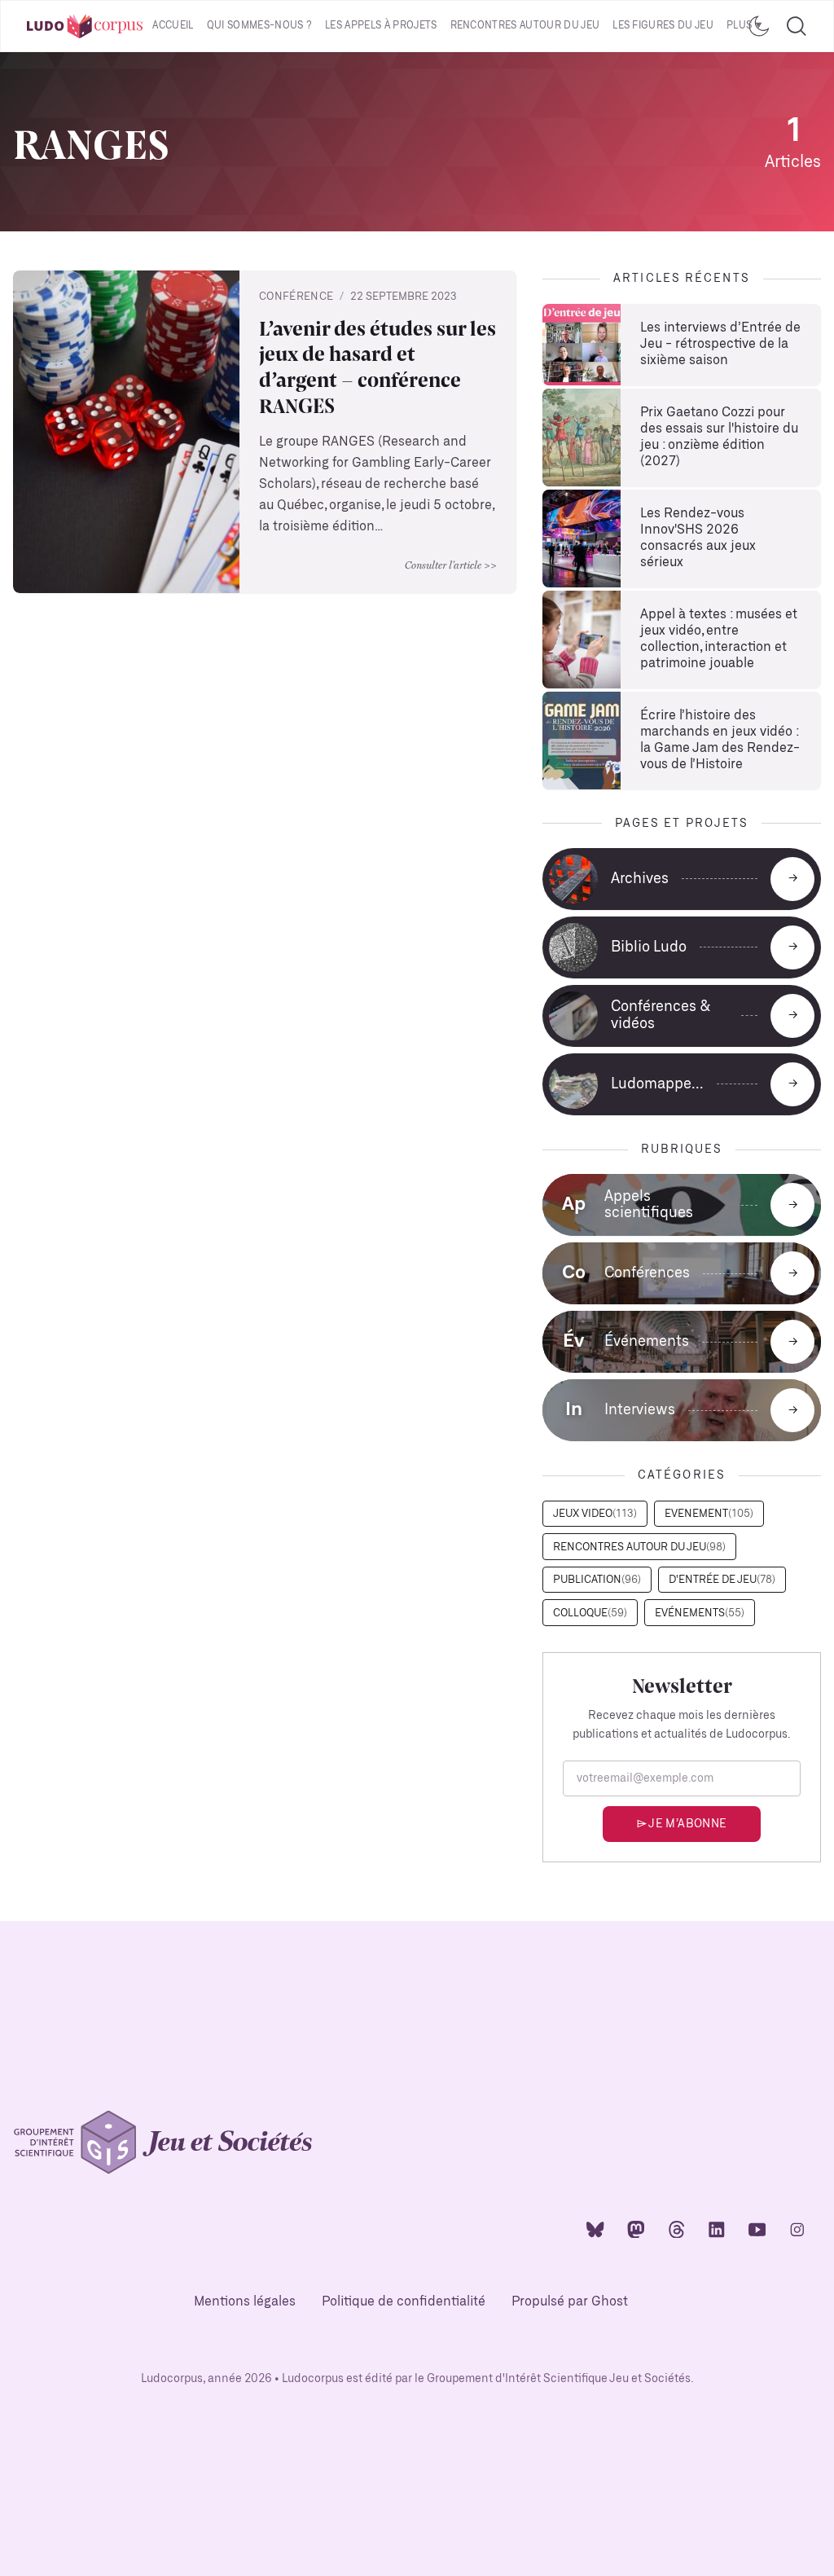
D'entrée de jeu (722, 1580)
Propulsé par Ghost (570, 2302)
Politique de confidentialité (404, 2302)
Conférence (296, 297)
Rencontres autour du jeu (525, 26)
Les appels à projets (381, 26)
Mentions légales (245, 2302)
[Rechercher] (797, 26)
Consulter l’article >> (451, 565)
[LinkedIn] (717, 2229)
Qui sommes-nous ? (259, 26)
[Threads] (677, 2229)
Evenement (709, 1514)
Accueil (173, 26)
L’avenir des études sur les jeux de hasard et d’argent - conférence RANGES (377, 367)
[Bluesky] (595, 2229)
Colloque (590, 1613)
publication (597, 1580)
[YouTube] (757, 2229)
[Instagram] (797, 2229)
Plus (739, 26)
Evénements (700, 1613)
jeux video (595, 1514)
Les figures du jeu (663, 26)
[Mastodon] (636, 2229)
